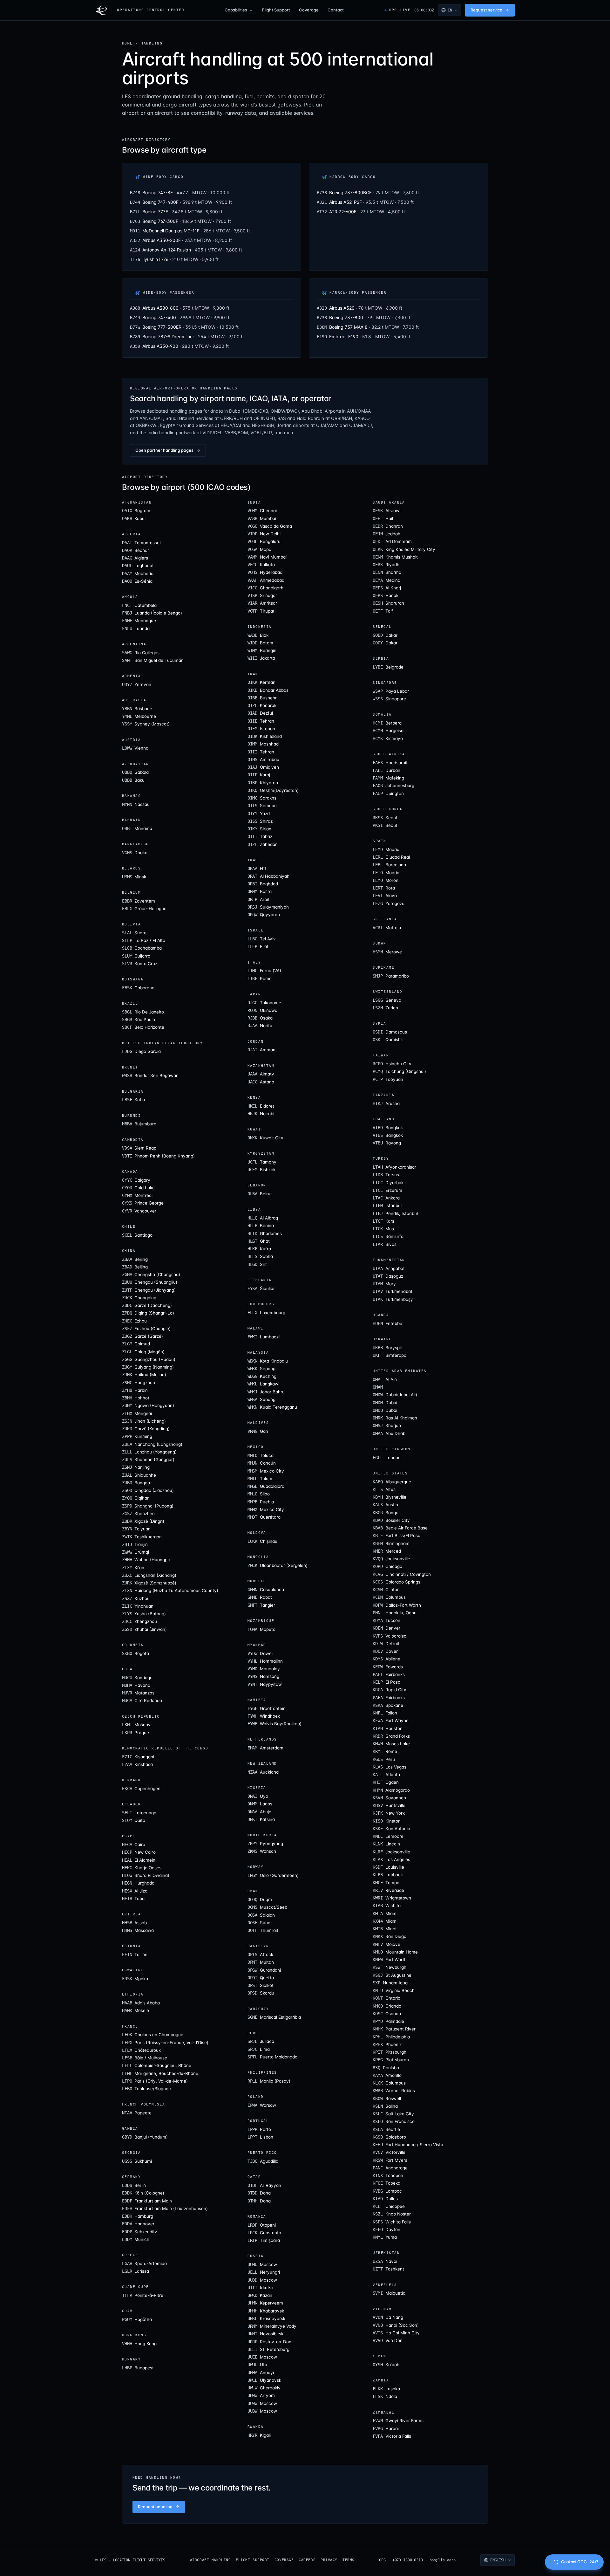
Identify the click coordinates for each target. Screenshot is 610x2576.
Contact (336, 10)
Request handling (155, 2507)
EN (450, 10)
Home (127, 43)
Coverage (309, 10)
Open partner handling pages (164, 450)
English (498, 2560)
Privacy (329, 2560)
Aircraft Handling (210, 2560)
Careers (307, 2560)
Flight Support (276, 10)
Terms (349, 2560)
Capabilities (236, 10)
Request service (486, 10)
